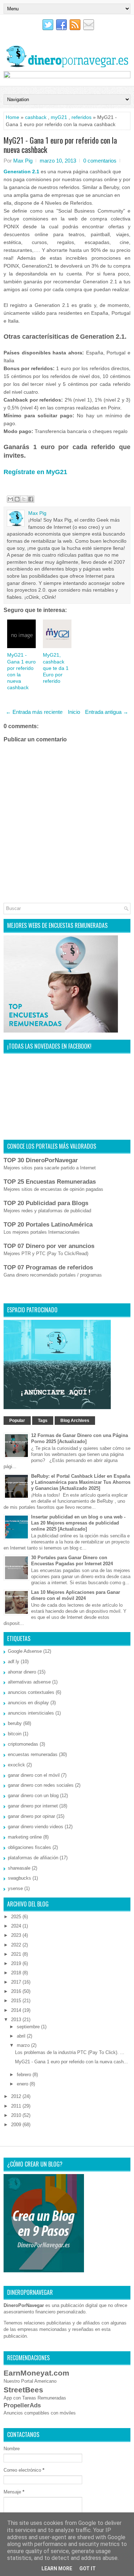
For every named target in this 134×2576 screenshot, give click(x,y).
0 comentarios (100, 161)
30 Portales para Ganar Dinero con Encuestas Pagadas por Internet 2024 (72, 1561)
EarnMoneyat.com (36, 2373)
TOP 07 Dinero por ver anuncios (49, 1246)
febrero (25, 2075)
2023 (17, 1935)
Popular (17, 1421)
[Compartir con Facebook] (31, 499)
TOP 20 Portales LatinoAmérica (48, 1225)
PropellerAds (22, 2405)
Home (13, 117)
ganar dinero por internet (33, 1806)
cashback (36, 117)
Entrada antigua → (107, 712)
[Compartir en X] (24, 499)
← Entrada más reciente (34, 712)
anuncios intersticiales (31, 1713)
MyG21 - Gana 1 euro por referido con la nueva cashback (60, 145)
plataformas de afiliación (33, 1858)
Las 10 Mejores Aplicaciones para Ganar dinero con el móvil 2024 (76, 1595)
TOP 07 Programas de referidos (48, 1267)
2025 (17, 1917)
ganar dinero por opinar (31, 1816)
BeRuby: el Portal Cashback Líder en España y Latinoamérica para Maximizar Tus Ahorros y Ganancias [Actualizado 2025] (81, 1482)
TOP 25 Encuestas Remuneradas (50, 1182)
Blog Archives (75, 1421)
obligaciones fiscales (29, 1847)
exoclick (16, 1765)
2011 (17, 2106)
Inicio (74, 712)
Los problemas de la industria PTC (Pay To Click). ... (70, 2052)
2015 (17, 2001)
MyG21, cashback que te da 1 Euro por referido (56, 668)
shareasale (19, 1868)
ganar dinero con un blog (33, 1796)
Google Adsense (25, 1651)
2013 (17, 2020)
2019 (17, 1963)
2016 (17, 1991)
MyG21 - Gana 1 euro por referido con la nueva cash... (71, 2062)
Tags (43, 1421)
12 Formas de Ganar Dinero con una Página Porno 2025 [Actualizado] (80, 1438)
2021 (17, 1954)
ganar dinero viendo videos (36, 1827)
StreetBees (23, 2390)
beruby (15, 1723)
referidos (81, 117)
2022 (17, 1945)
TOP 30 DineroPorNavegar (41, 1160)
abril (22, 2036)
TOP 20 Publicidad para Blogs (46, 1203)
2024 (17, 1926)
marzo (24, 2045)
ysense (15, 1888)
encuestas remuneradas (33, 1754)
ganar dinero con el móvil (34, 1775)
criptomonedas (23, 1744)
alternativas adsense (29, 1682)
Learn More (57, 2568)
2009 (17, 2125)
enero (23, 2084)
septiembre (29, 2027)
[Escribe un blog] (17, 499)
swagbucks (19, 1878)
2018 (17, 1973)
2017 (17, 1982)
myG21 (59, 117)
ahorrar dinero (22, 1672)
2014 (17, 2010)
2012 (17, 2096)
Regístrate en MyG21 (35, 472)
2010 (17, 2115)
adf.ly (14, 1662)
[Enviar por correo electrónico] (10, 499)
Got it (88, 2568)
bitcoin (15, 1734)
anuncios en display (28, 1703)
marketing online (25, 1837)
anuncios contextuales (31, 1692)
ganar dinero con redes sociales (41, 1785)
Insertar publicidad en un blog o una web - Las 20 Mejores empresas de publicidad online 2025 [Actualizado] (78, 1523)
